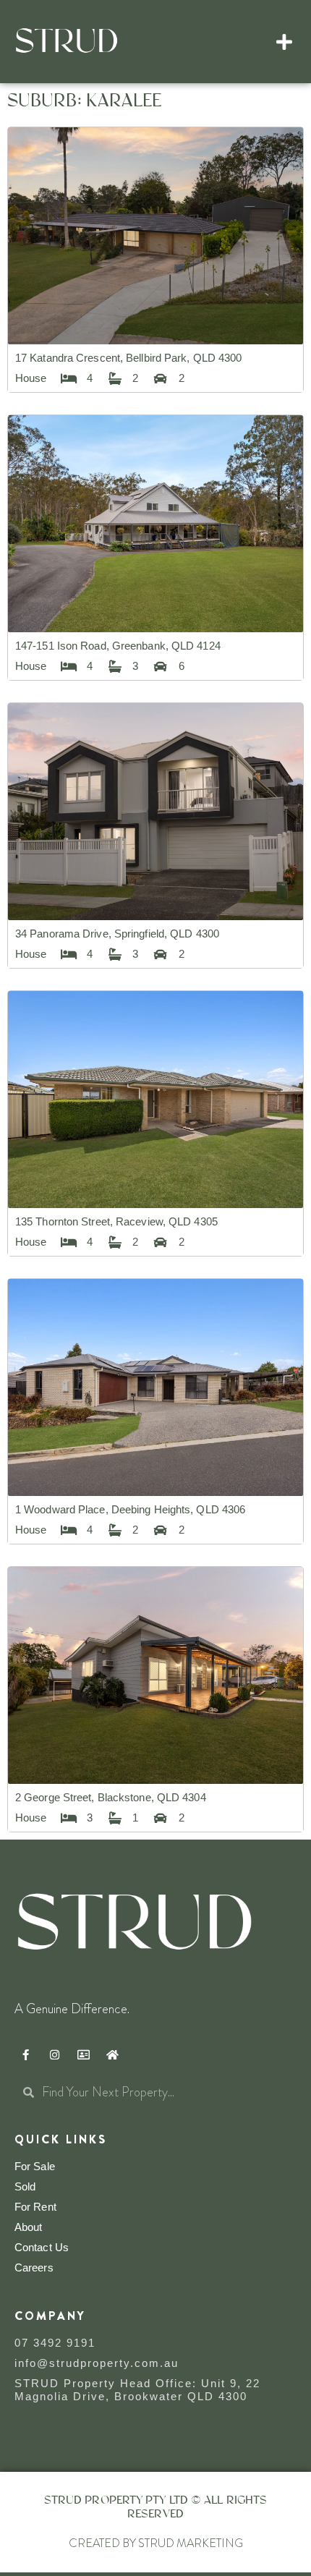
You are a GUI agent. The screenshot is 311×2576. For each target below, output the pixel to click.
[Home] (112, 2054)
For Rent (35, 2207)
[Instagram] (54, 2054)
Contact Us (42, 2247)
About (29, 2227)
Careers (34, 2267)
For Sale (35, 2166)
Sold (25, 2186)
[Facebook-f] (25, 2054)
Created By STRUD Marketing (156, 2543)
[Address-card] (83, 2054)
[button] (285, 42)
